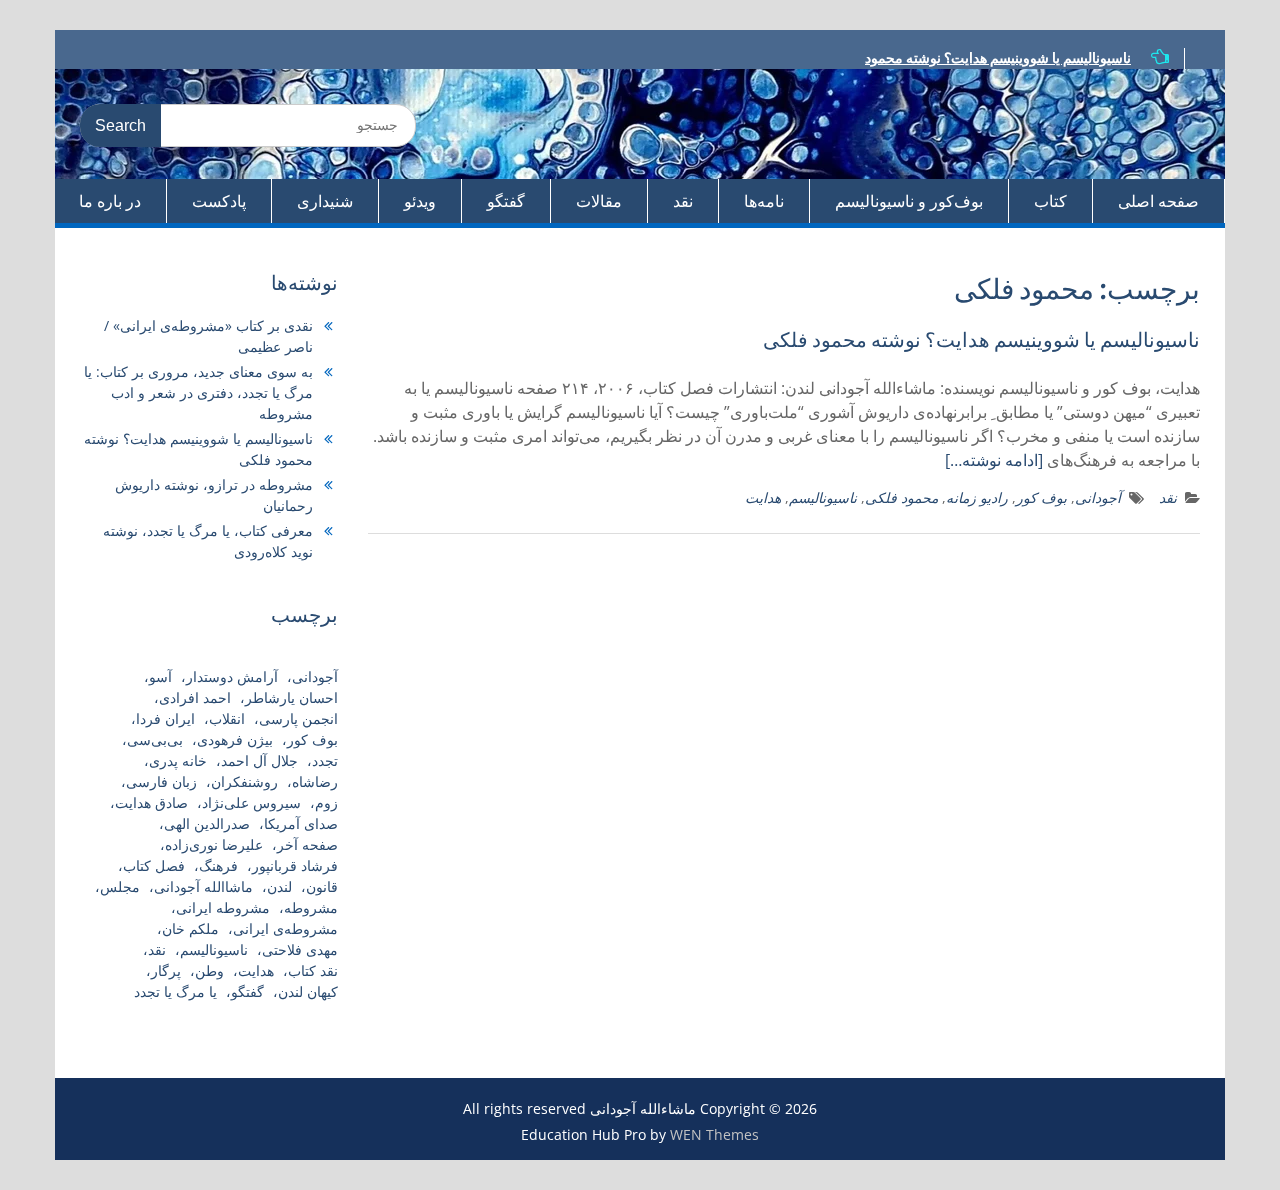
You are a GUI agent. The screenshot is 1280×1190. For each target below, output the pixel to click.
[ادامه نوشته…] (994, 460)
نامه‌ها (764, 201)
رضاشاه (315, 781)
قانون (322, 886)
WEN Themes (714, 1134)
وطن (209, 970)
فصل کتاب (154, 865)
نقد (683, 201)
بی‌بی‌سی (155, 739)
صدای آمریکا (301, 823)
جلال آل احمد (259, 760)
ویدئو (420, 201)
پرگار (166, 970)
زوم (326, 802)
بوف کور (1041, 497)
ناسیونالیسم (823, 497)
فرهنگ (218, 865)
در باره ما (110, 201)
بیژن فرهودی (235, 739)
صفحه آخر (307, 844)
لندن (279, 886)
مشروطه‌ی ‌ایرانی (285, 928)
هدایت (763, 497)
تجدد (325, 760)
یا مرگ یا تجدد (175, 991)
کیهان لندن (308, 991)
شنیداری (325, 201)
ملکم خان (190, 928)
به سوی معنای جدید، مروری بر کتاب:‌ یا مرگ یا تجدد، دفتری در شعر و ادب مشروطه (198, 392)
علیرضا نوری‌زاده (214, 844)
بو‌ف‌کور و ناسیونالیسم (909, 201)
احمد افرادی (195, 697)
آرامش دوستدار (232, 676)
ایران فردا (165, 718)
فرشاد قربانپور (295, 865)
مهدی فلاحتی (300, 949)
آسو (160, 676)
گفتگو (506, 201)
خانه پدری (178, 760)
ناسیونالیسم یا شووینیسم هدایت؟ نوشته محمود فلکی (981, 339)
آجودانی (1098, 497)
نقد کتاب (313, 970)
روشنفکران (244, 781)
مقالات (599, 201)
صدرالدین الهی (207, 823)
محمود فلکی (901, 497)
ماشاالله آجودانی (203, 886)
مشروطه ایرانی (223, 907)
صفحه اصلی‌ (1158, 201)
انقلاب (227, 718)
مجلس (120, 886)
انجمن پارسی (298, 718)
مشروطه (311, 907)
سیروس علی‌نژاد (251, 802)
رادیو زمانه (977, 497)
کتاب (1050, 201)
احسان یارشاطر (291, 697)
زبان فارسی (161, 781)
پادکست (219, 201)
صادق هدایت (151, 802)
